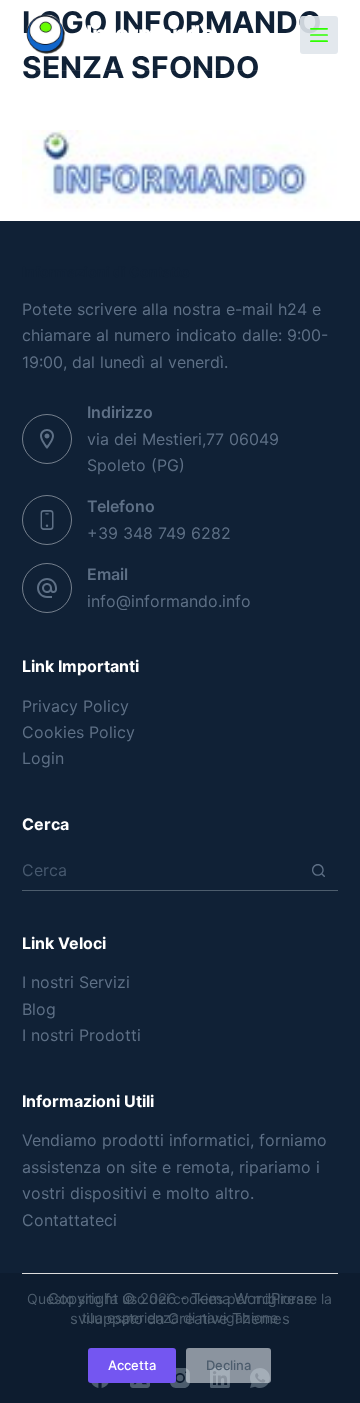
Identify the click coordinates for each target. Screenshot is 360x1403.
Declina (228, 1365)
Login (43, 758)
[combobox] (161, 870)
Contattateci (69, 1220)
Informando (150, 34)
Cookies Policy (78, 732)
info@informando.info (169, 601)
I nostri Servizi (76, 982)
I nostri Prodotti (81, 1035)
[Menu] (319, 35)
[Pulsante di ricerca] (318, 870)
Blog (39, 1009)
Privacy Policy (75, 706)
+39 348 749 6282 (159, 533)
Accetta (132, 1365)
